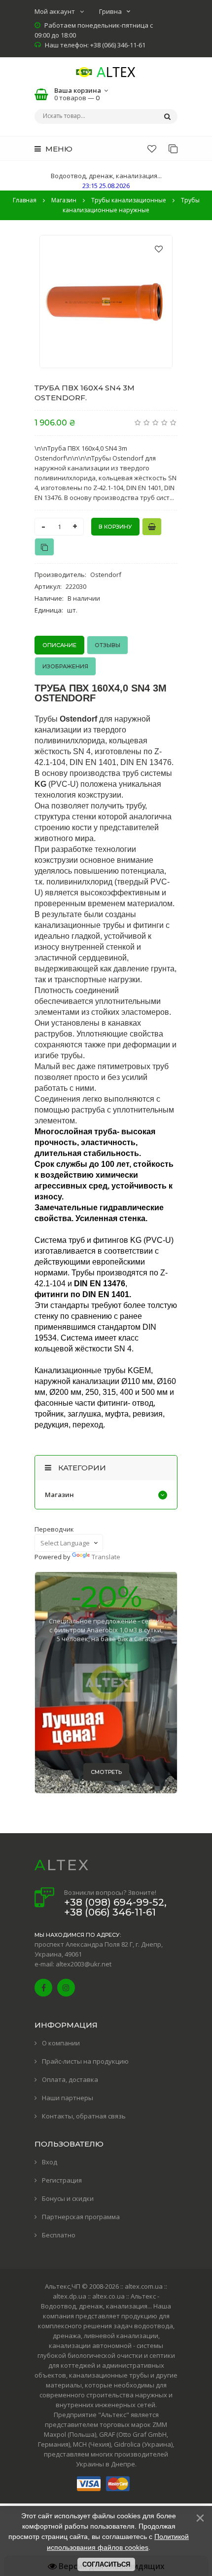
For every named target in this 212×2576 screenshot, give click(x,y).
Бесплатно (59, 2235)
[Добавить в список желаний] (159, 249)
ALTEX (62, 1865)
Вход (50, 2162)
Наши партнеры (68, 2098)
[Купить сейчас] (152, 527)
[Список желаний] (152, 149)
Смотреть (106, 1772)
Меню (58, 149)
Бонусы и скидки (68, 2198)
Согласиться (106, 2564)
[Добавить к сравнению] (44, 547)
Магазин (59, 1495)
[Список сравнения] (173, 149)
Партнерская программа (81, 2217)
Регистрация (62, 2180)
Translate (106, 1557)
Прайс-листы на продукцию (85, 2061)
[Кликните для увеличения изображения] (106, 302)
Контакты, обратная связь (84, 2116)
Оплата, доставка (70, 2079)
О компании (61, 2043)
